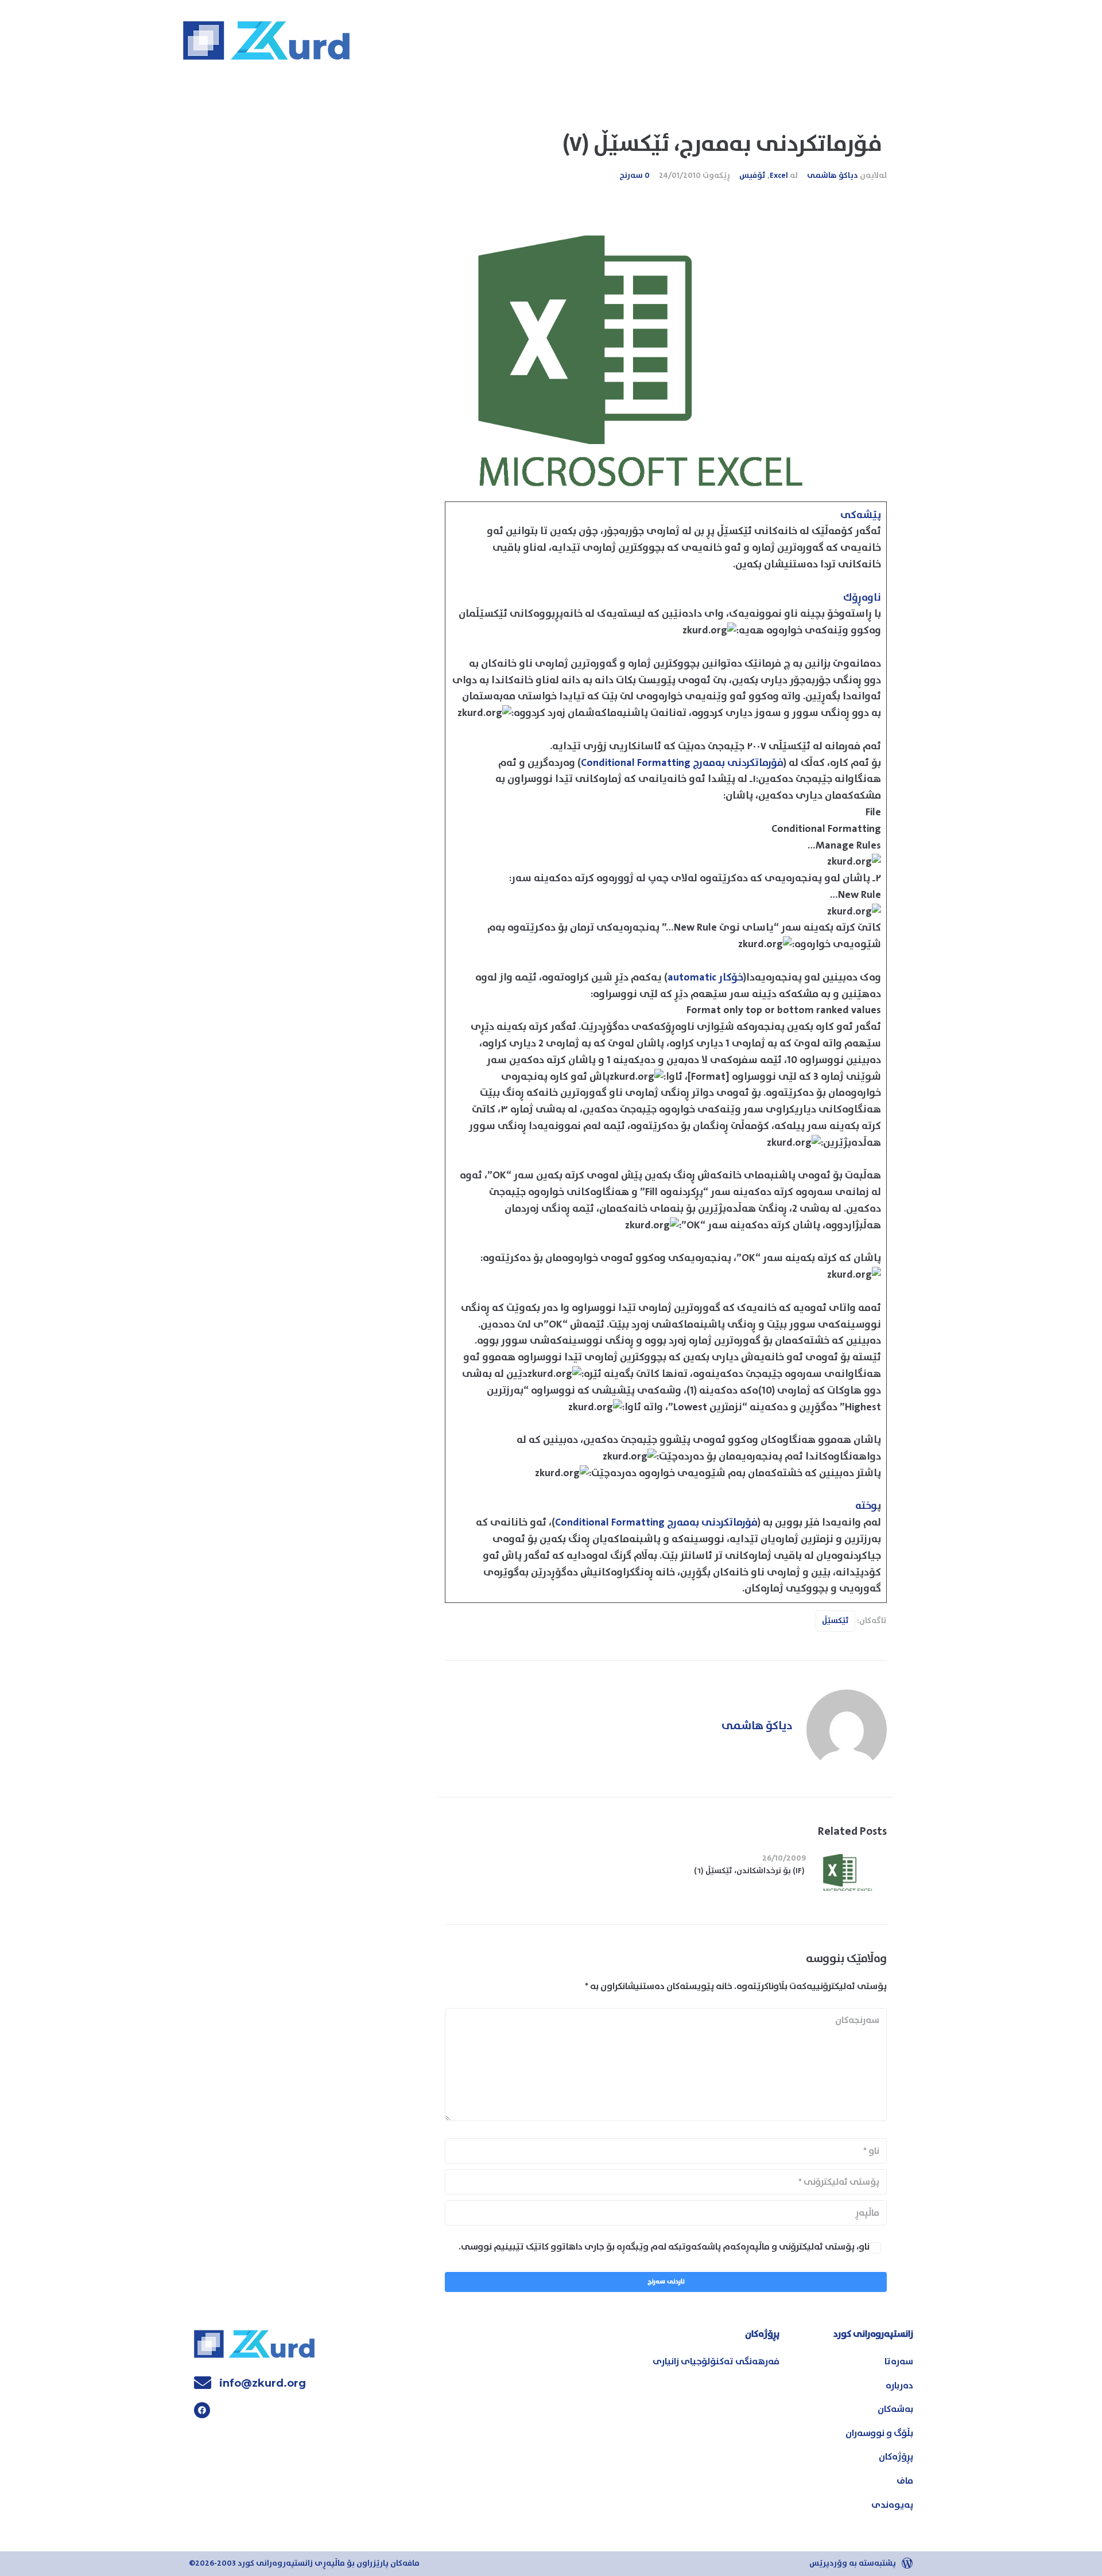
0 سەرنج (635, 176)
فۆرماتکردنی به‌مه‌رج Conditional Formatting (682, 763)
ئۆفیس (752, 176)
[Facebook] (202, 2410)
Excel (779, 176)
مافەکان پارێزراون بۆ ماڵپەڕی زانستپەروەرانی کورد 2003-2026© (304, 2563)
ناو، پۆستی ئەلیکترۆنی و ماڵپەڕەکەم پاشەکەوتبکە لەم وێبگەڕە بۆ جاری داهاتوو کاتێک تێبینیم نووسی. (664, 2247)
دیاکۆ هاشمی (833, 176)
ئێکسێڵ (835, 1621)
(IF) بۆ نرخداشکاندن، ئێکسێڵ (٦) (750, 1871)
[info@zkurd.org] (203, 2383)
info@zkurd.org (263, 2383)
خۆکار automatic (705, 978)
